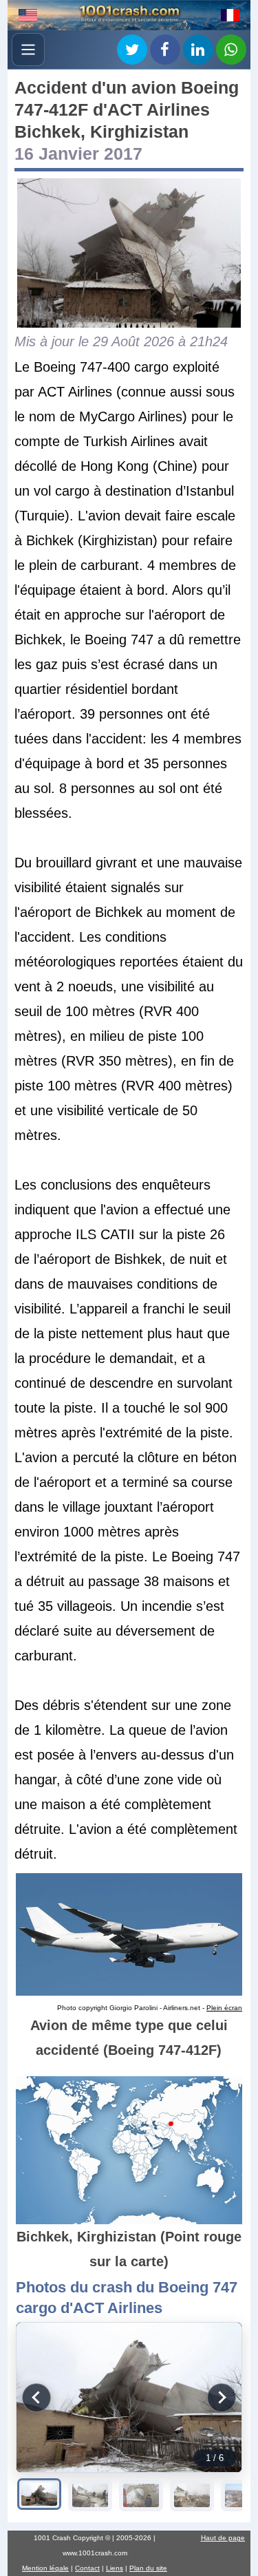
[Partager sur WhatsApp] (231, 50)
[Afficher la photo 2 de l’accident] (90, 2495)
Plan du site (148, 2568)
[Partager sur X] (132, 50)
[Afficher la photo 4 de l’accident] (192, 2495)
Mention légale (45, 2568)
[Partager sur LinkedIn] (198, 50)
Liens (115, 2568)
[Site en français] (230, 15)
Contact (87, 2568)
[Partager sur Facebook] (165, 50)
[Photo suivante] (222, 2398)
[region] (129, 2397)
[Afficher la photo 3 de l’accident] (141, 2495)
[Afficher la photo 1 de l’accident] (39, 2494)
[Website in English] (28, 15)
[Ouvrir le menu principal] (28, 50)
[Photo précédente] (36, 2398)
